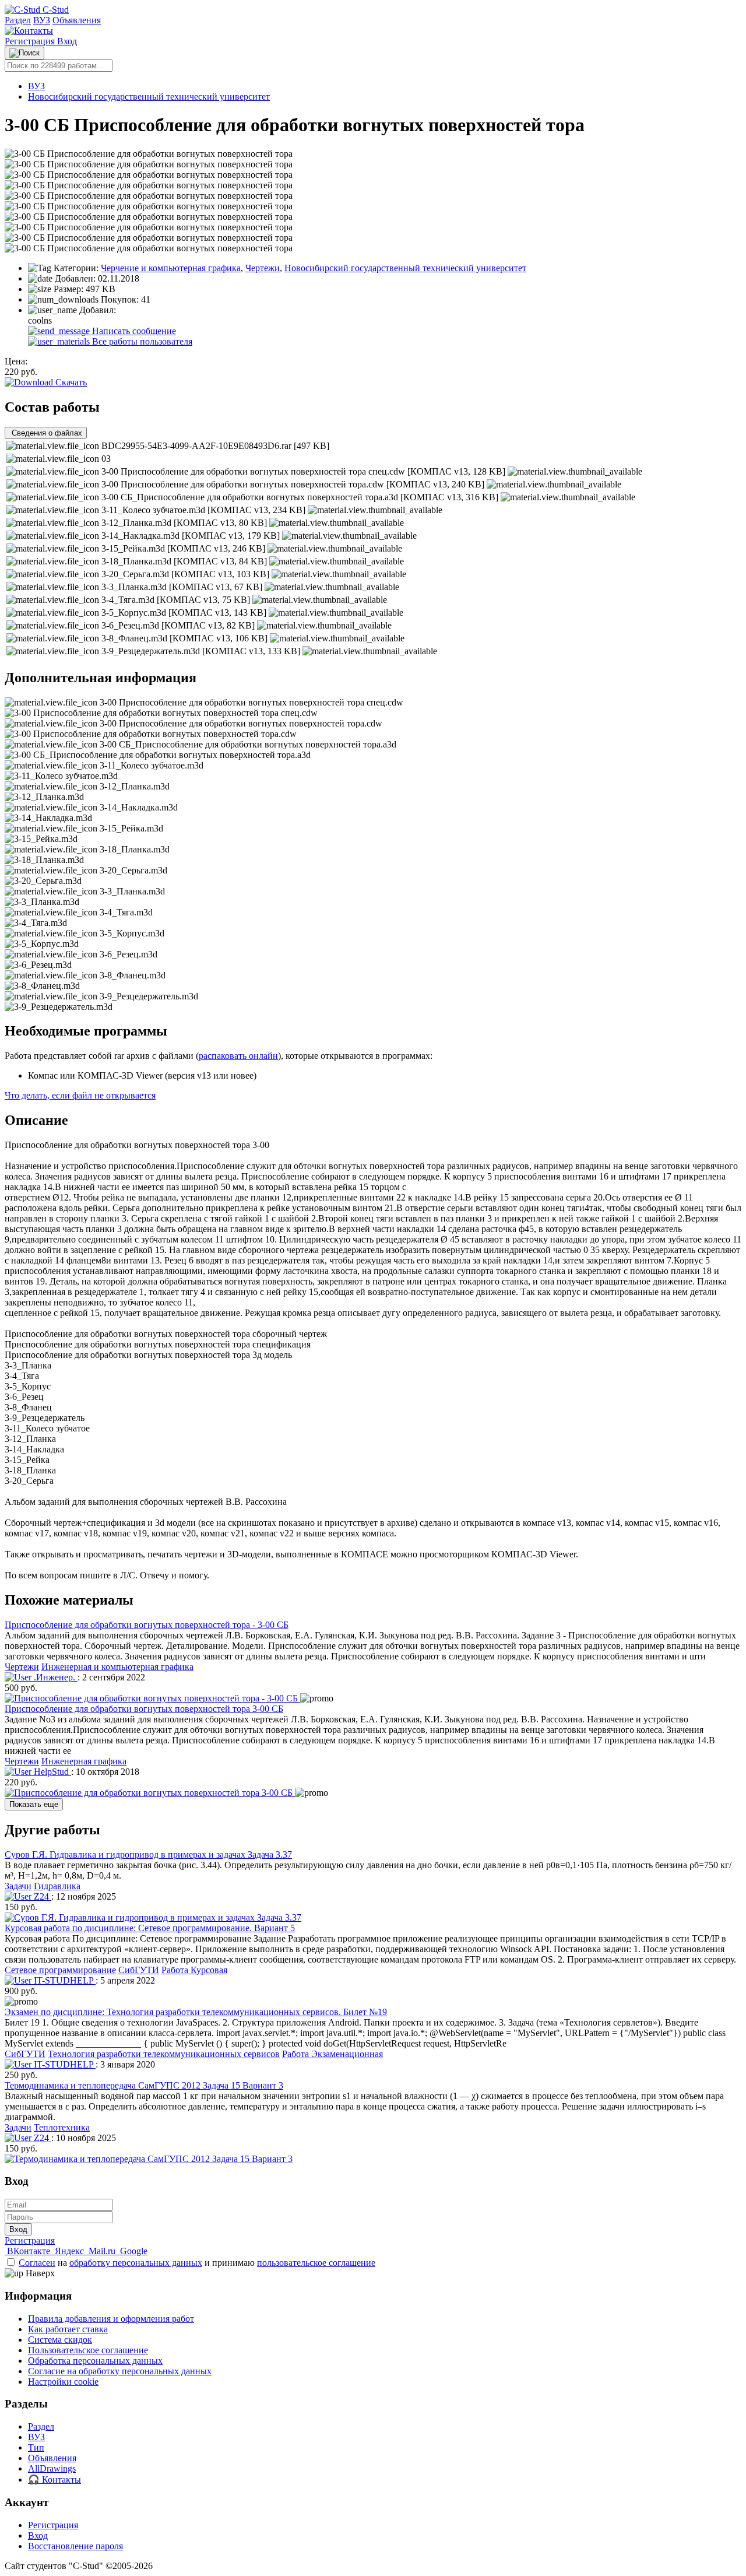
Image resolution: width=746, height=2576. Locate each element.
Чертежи (263, 268)
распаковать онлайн (238, 1056)
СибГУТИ (139, 1970)
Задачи (18, 1886)
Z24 (41, 1896)
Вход (67, 41)
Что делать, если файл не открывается (80, 1095)
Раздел (18, 20)
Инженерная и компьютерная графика (117, 1667)
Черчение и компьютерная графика (171, 268)
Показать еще (34, 1804)
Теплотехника (62, 2127)
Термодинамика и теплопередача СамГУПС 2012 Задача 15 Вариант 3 (144, 2085)
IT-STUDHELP (64, 1980)
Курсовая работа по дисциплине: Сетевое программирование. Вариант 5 (150, 1928)
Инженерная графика (84, 1761)
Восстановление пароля (75, 2546)
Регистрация (31, 41)
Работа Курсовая (194, 1970)
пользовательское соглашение (316, 2263)
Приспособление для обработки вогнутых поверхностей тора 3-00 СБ (144, 1709)
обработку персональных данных (136, 2263)
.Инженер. (54, 1677)
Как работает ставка (68, 2329)
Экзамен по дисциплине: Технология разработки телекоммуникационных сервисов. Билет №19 (196, 2012)
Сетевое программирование (60, 1970)
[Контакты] (29, 31)
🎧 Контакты (54, 2480)
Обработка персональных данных (95, 2361)
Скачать (70, 382)
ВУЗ (42, 20)
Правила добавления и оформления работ (111, 2319)
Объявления (77, 20)
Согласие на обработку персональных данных (120, 2371)
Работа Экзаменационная (332, 2054)
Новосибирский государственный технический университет (149, 96)
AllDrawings (52, 2468)
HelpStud (51, 1772)
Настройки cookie (63, 2382)
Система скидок (60, 2340)
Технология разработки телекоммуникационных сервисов (164, 2054)
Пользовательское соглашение (88, 2350)
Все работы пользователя (141, 341)
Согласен (37, 2263)
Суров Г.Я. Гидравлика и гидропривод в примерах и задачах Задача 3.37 (148, 1854)
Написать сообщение (133, 331)
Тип (36, 2447)
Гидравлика (57, 1886)
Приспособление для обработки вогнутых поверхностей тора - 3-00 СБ (147, 1625)
